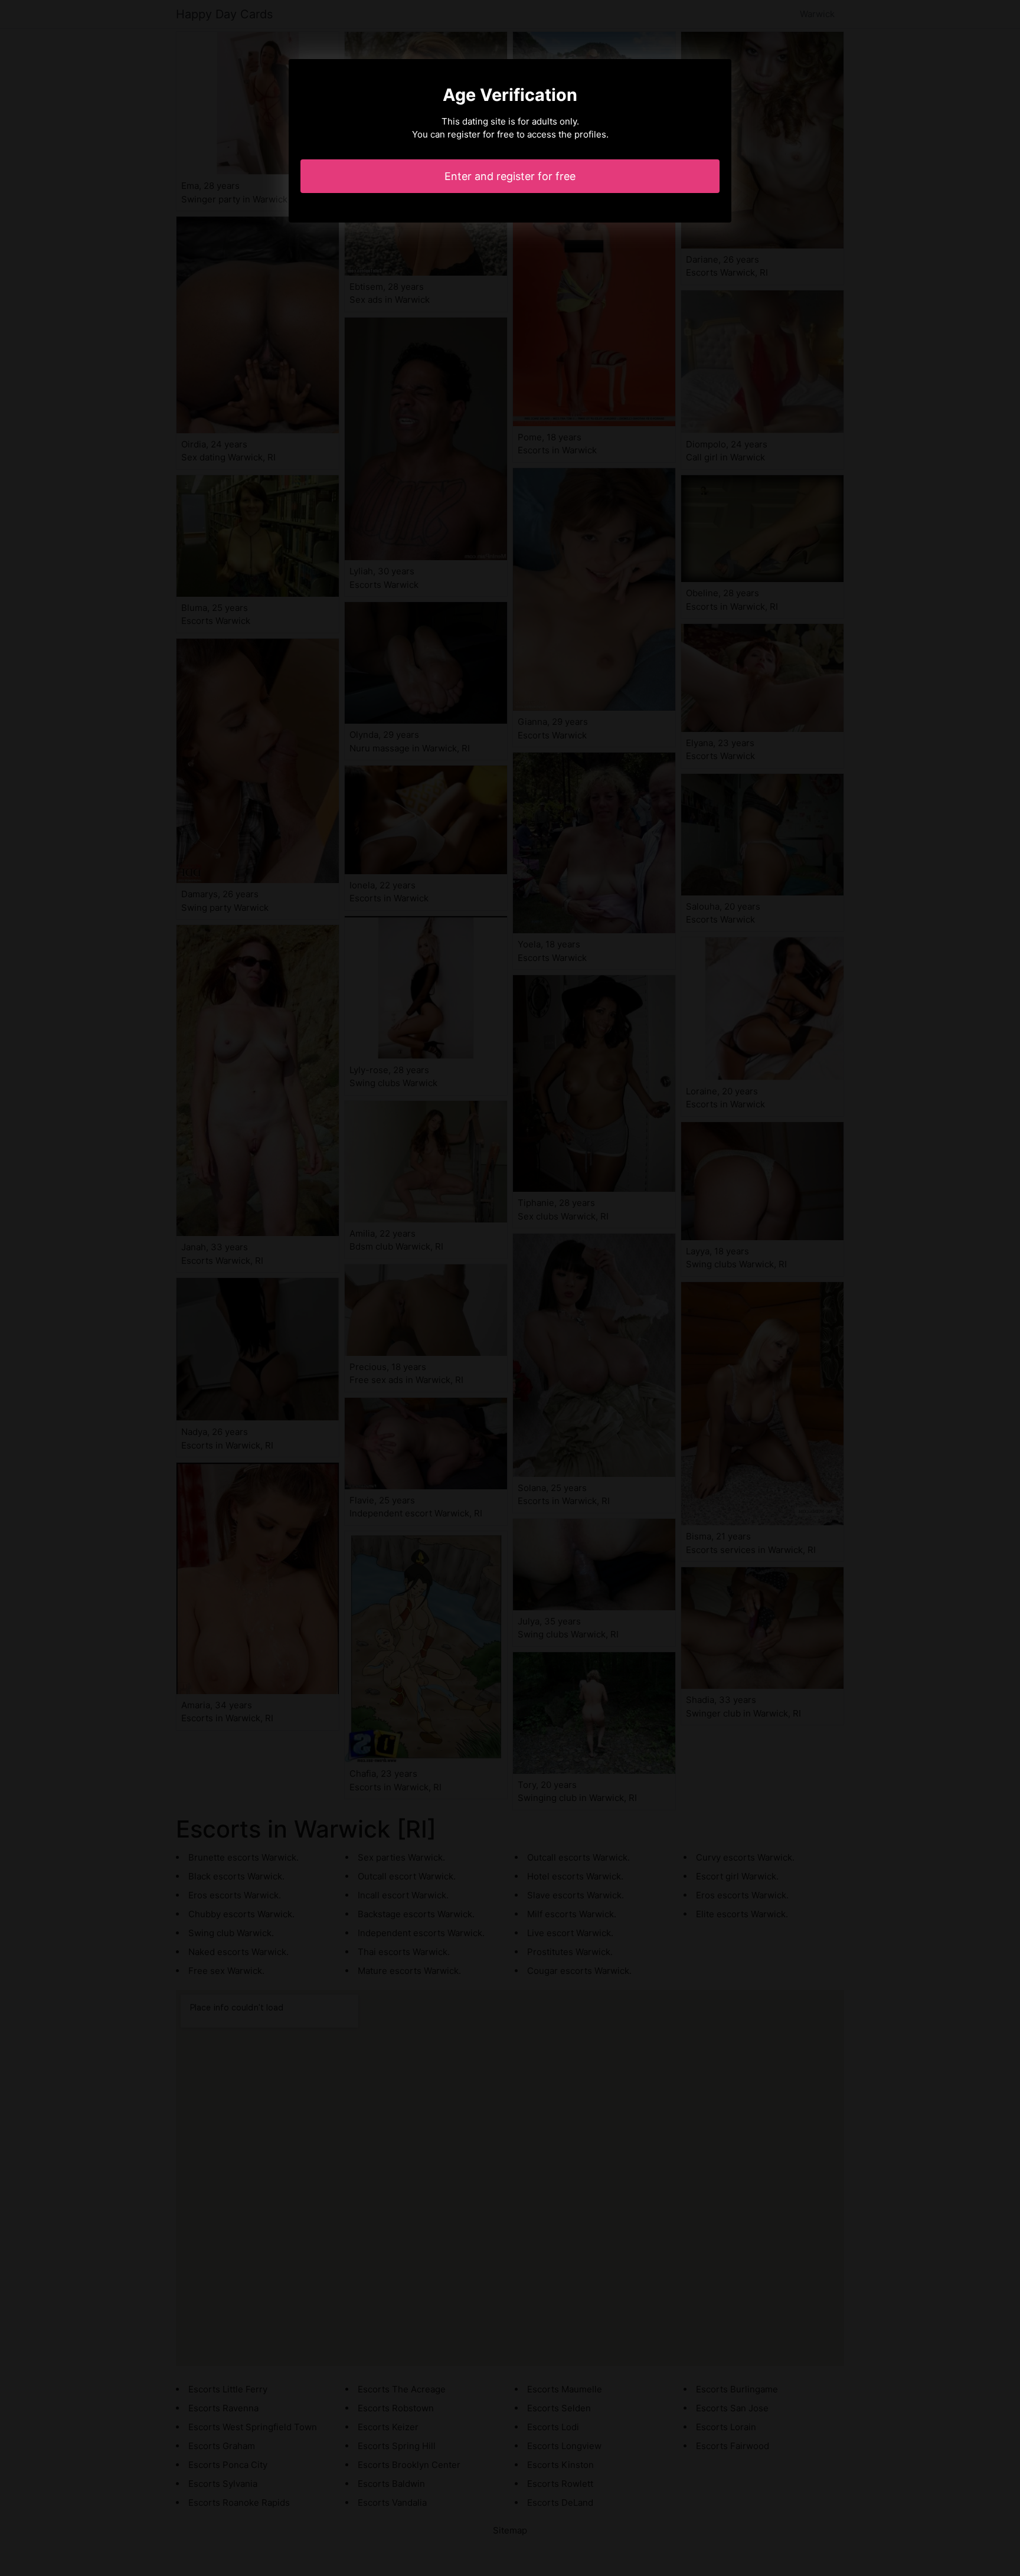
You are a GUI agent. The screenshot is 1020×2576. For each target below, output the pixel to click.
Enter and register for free (510, 176)
